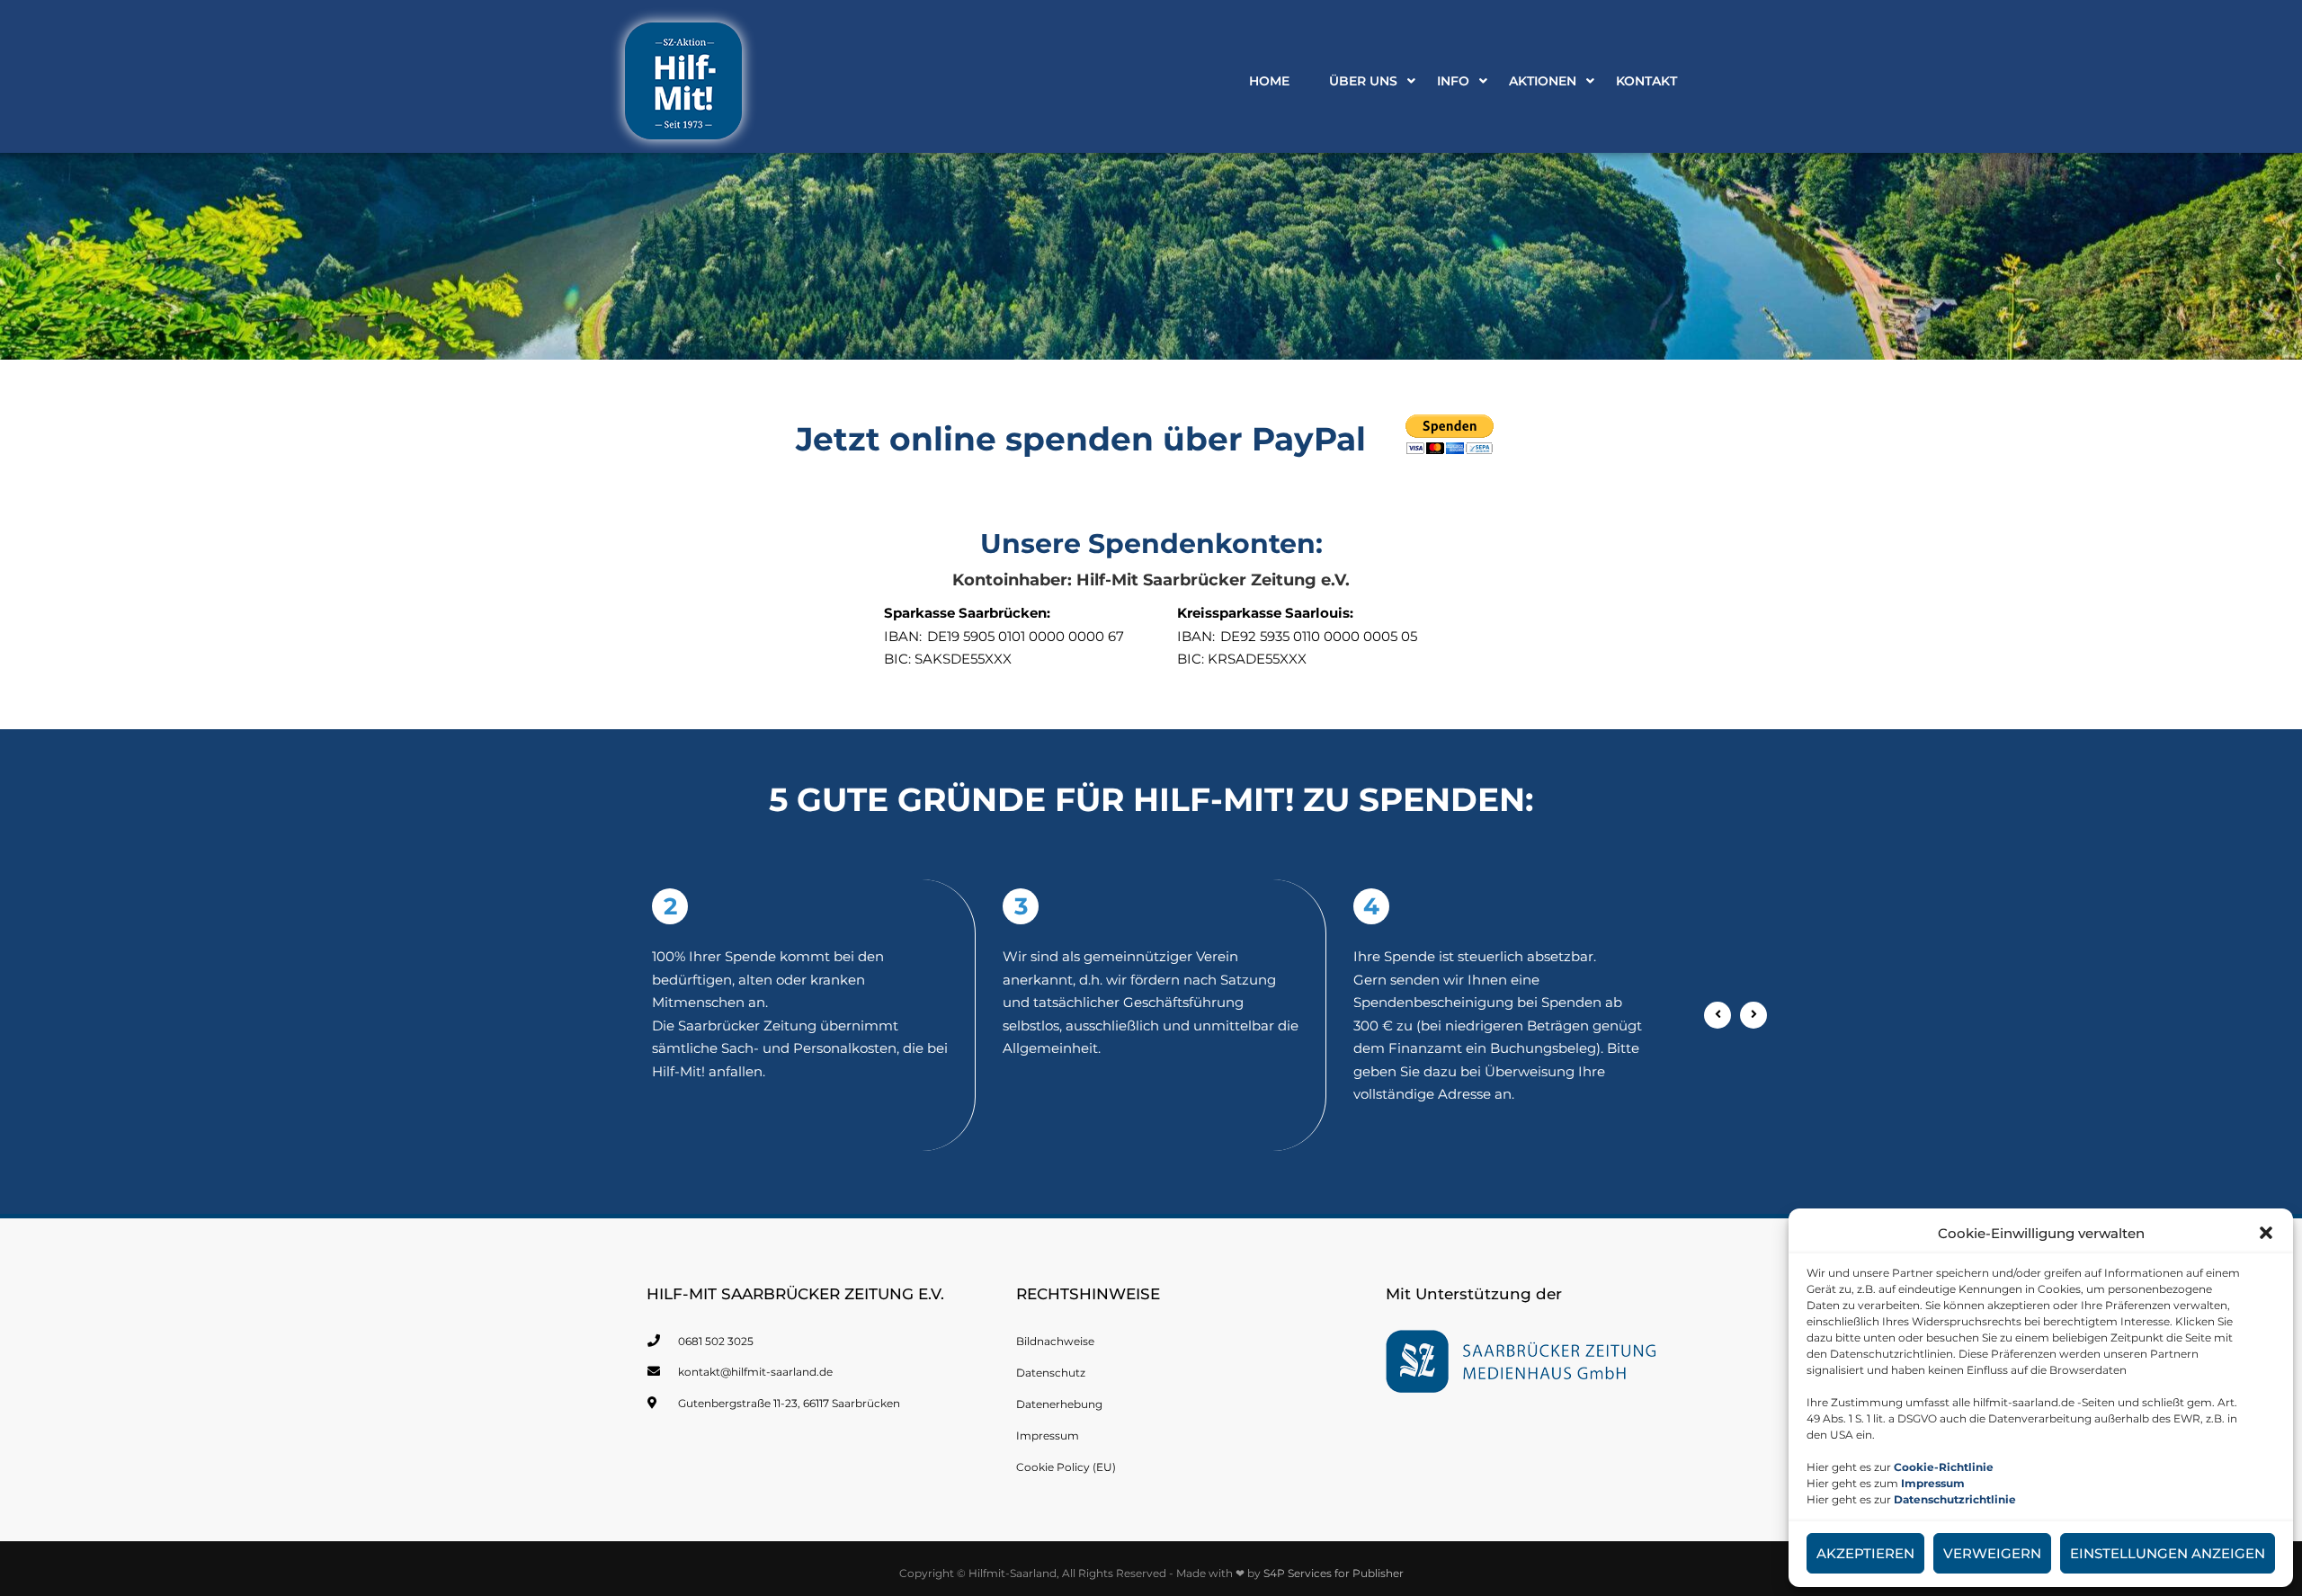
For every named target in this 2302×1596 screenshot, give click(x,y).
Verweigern (1992, 1553)
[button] (2266, 1233)
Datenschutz (1051, 1373)
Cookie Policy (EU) (1066, 1467)
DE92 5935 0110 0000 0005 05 (1319, 636)
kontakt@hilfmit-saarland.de (755, 1372)
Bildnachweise (1055, 1341)
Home (1269, 81)
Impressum (1048, 1436)
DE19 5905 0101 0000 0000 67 (1026, 636)
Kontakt (1646, 81)
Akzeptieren (1865, 1553)
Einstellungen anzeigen (2168, 1553)
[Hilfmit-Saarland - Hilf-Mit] (683, 85)
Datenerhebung (1059, 1404)
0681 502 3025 (716, 1341)
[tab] (800, 906)
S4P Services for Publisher (1334, 1573)
